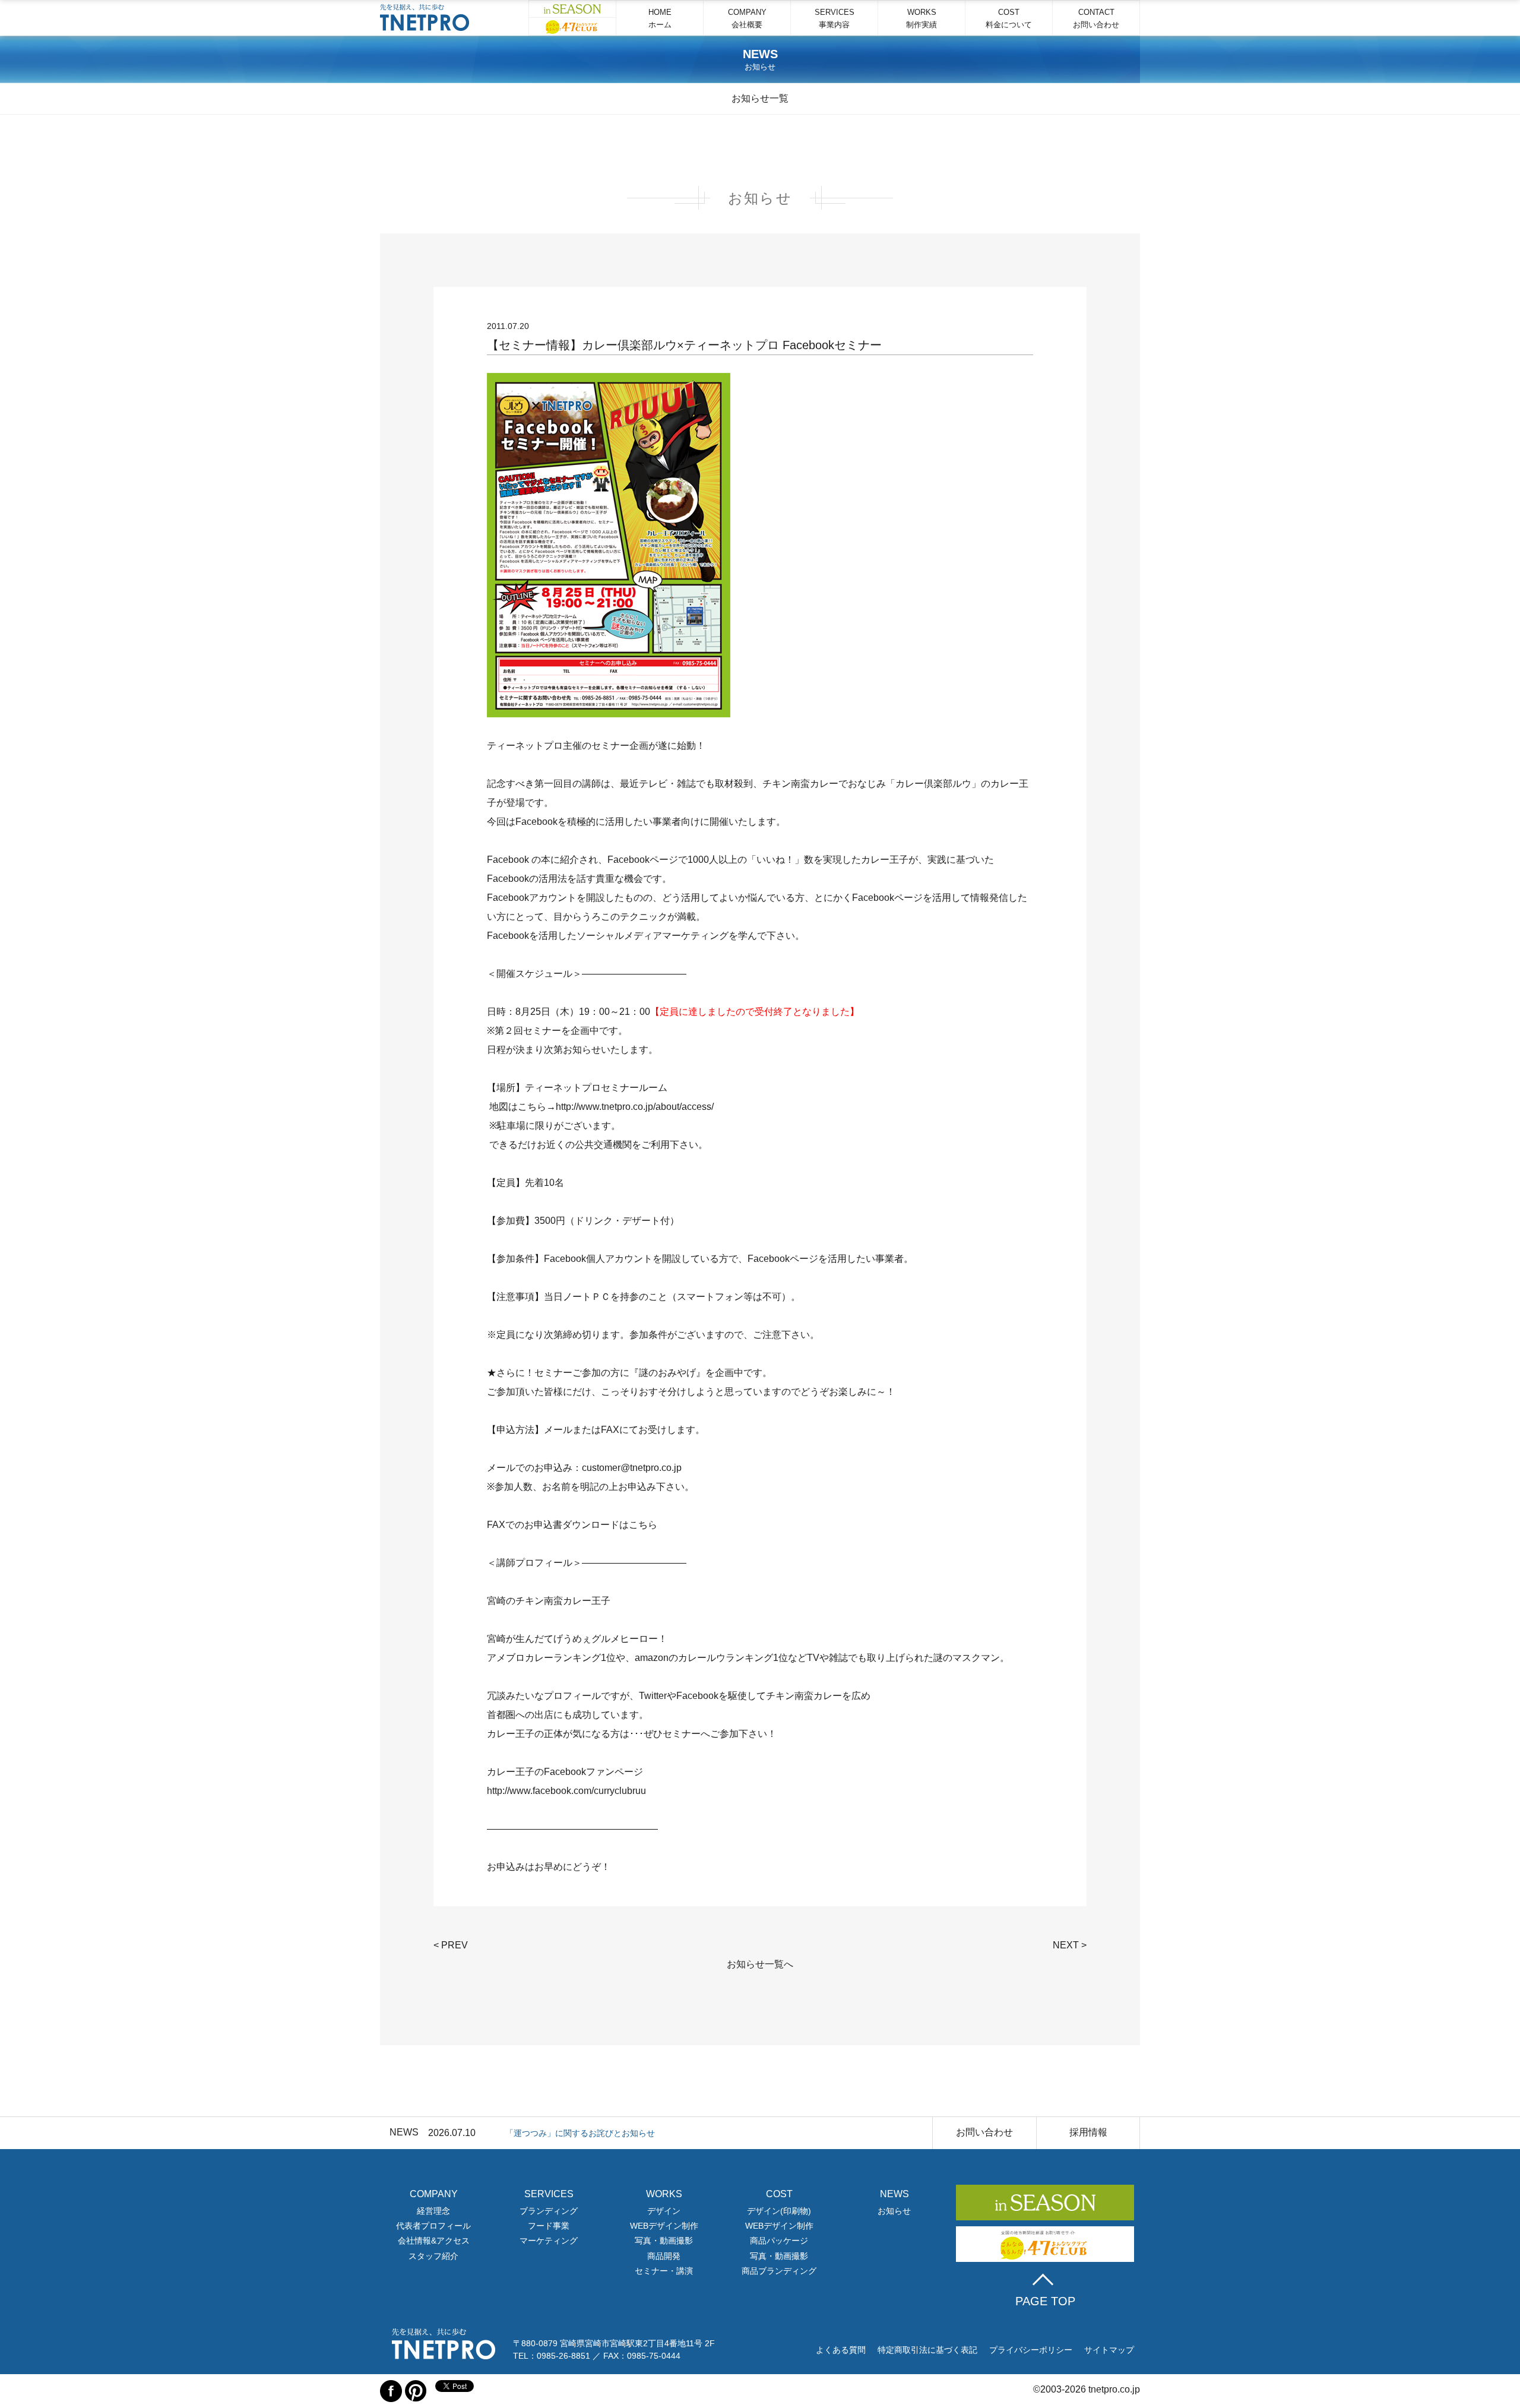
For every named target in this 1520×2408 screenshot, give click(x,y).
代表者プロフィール (433, 2226)
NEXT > (1070, 1945)
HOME (660, 18)
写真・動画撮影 (664, 2241)
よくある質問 (841, 2350)
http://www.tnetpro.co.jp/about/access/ (635, 1107)
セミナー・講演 (664, 2271)
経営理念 (433, 2211)
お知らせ (894, 2211)
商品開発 (664, 2256)
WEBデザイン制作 (664, 2226)
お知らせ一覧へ (760, 1964)
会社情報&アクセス (434, 2241)
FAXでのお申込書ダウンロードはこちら (572, 1525)
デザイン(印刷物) (779, 2211)
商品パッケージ (779, 2241)
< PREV (451, 1945)
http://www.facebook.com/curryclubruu (566, 1791)
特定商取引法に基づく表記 (927, 2350)
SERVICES (835, 18)
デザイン (664, 2211)
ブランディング (549, 2211)
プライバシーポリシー (1031, 2350)
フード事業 (549, 2226)
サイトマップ (1109, 2350)
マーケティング (549, 2241)
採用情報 (1088, 2132)
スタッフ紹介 (433, 2256)
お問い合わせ (984, 2132)
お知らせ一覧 (760, 98)
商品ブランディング (779, 2271)
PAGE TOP (1045, 2301)
